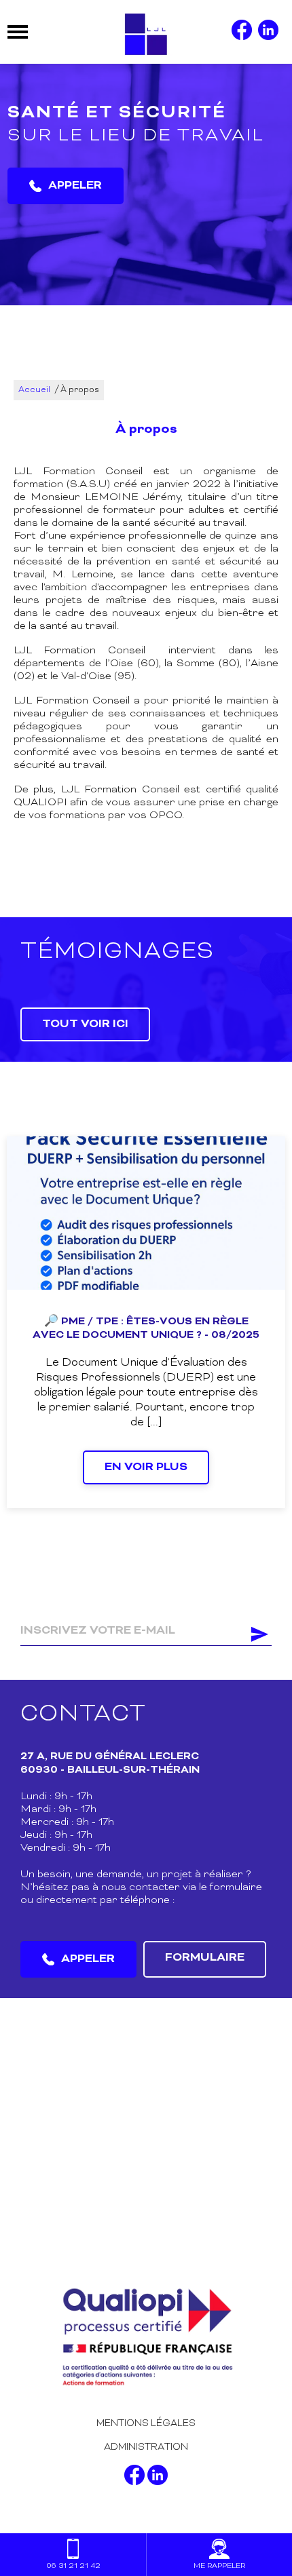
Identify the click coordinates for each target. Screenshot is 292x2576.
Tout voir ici (85, 1024)
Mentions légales (146, 2424)
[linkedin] (268, 32)
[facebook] (242, 32)
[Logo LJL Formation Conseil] (146, 32)
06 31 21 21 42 (73, 2566)
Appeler (75, 186)
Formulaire (205, 1958)
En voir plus (146, 1467)
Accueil (34, 390)
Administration (146, 2447)
